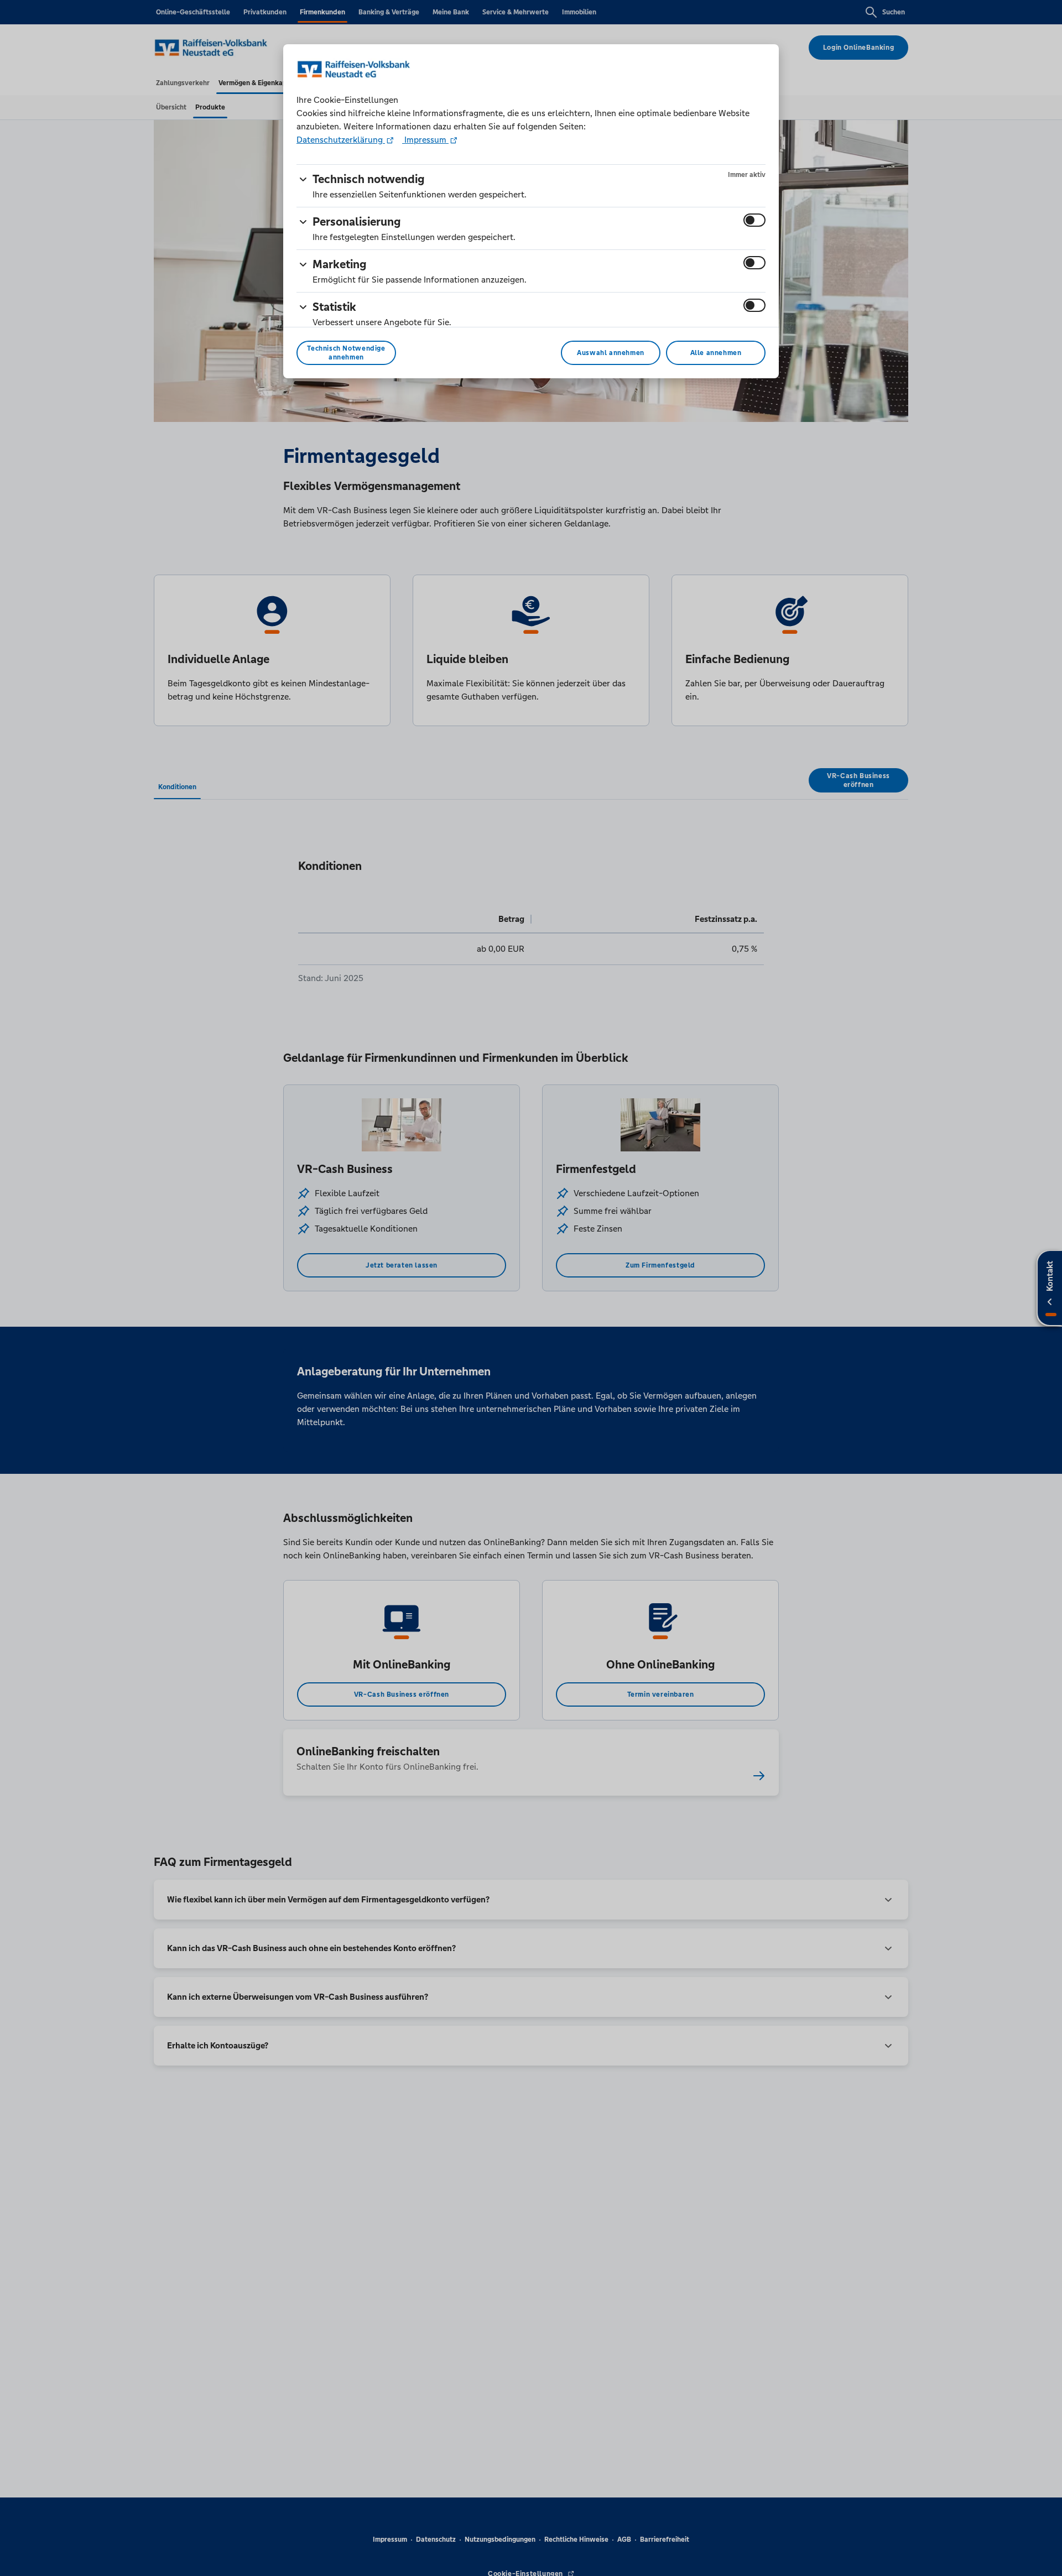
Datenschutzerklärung (341, 140)
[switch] (754, 220)
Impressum (425, 140)
